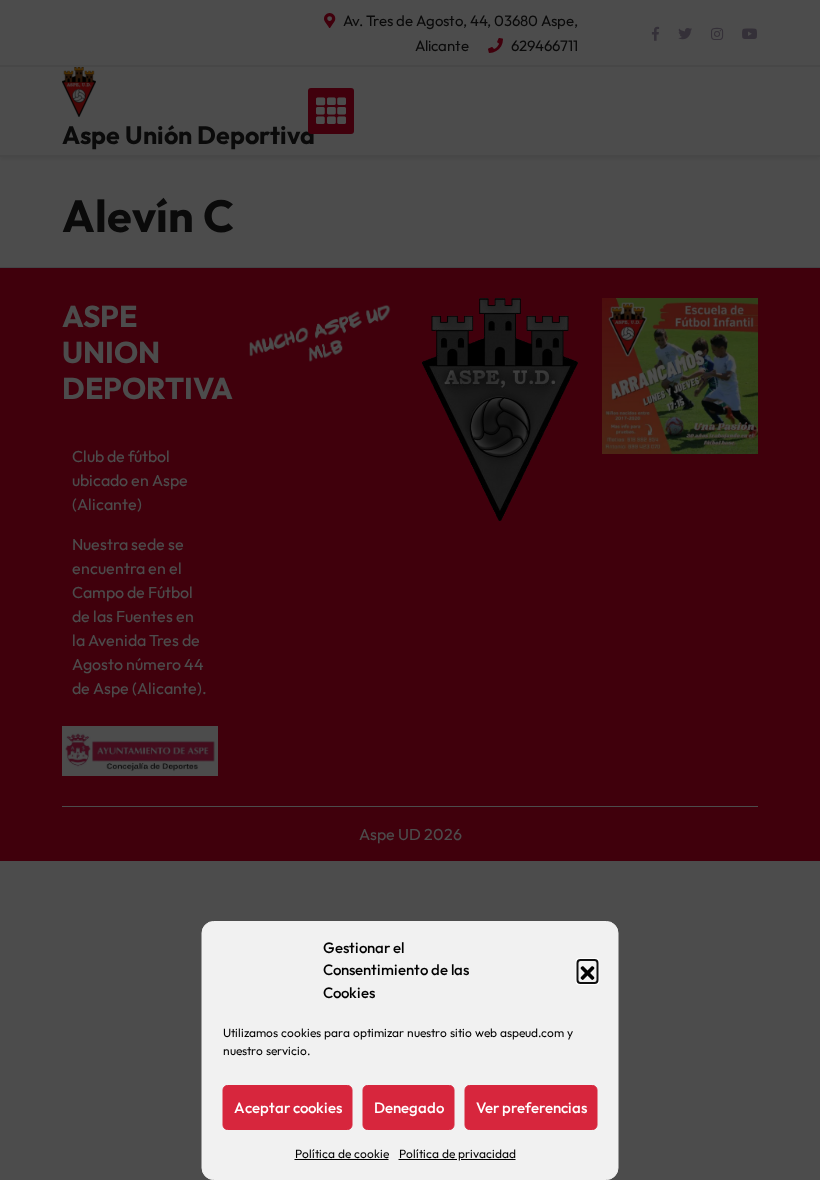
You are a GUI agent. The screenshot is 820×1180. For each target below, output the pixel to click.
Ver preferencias (531, 1107)
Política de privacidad (457, 1153)
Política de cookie (342, 1153)
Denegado (409, 1107)
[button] (588, 970)
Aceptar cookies (288, 1107)
